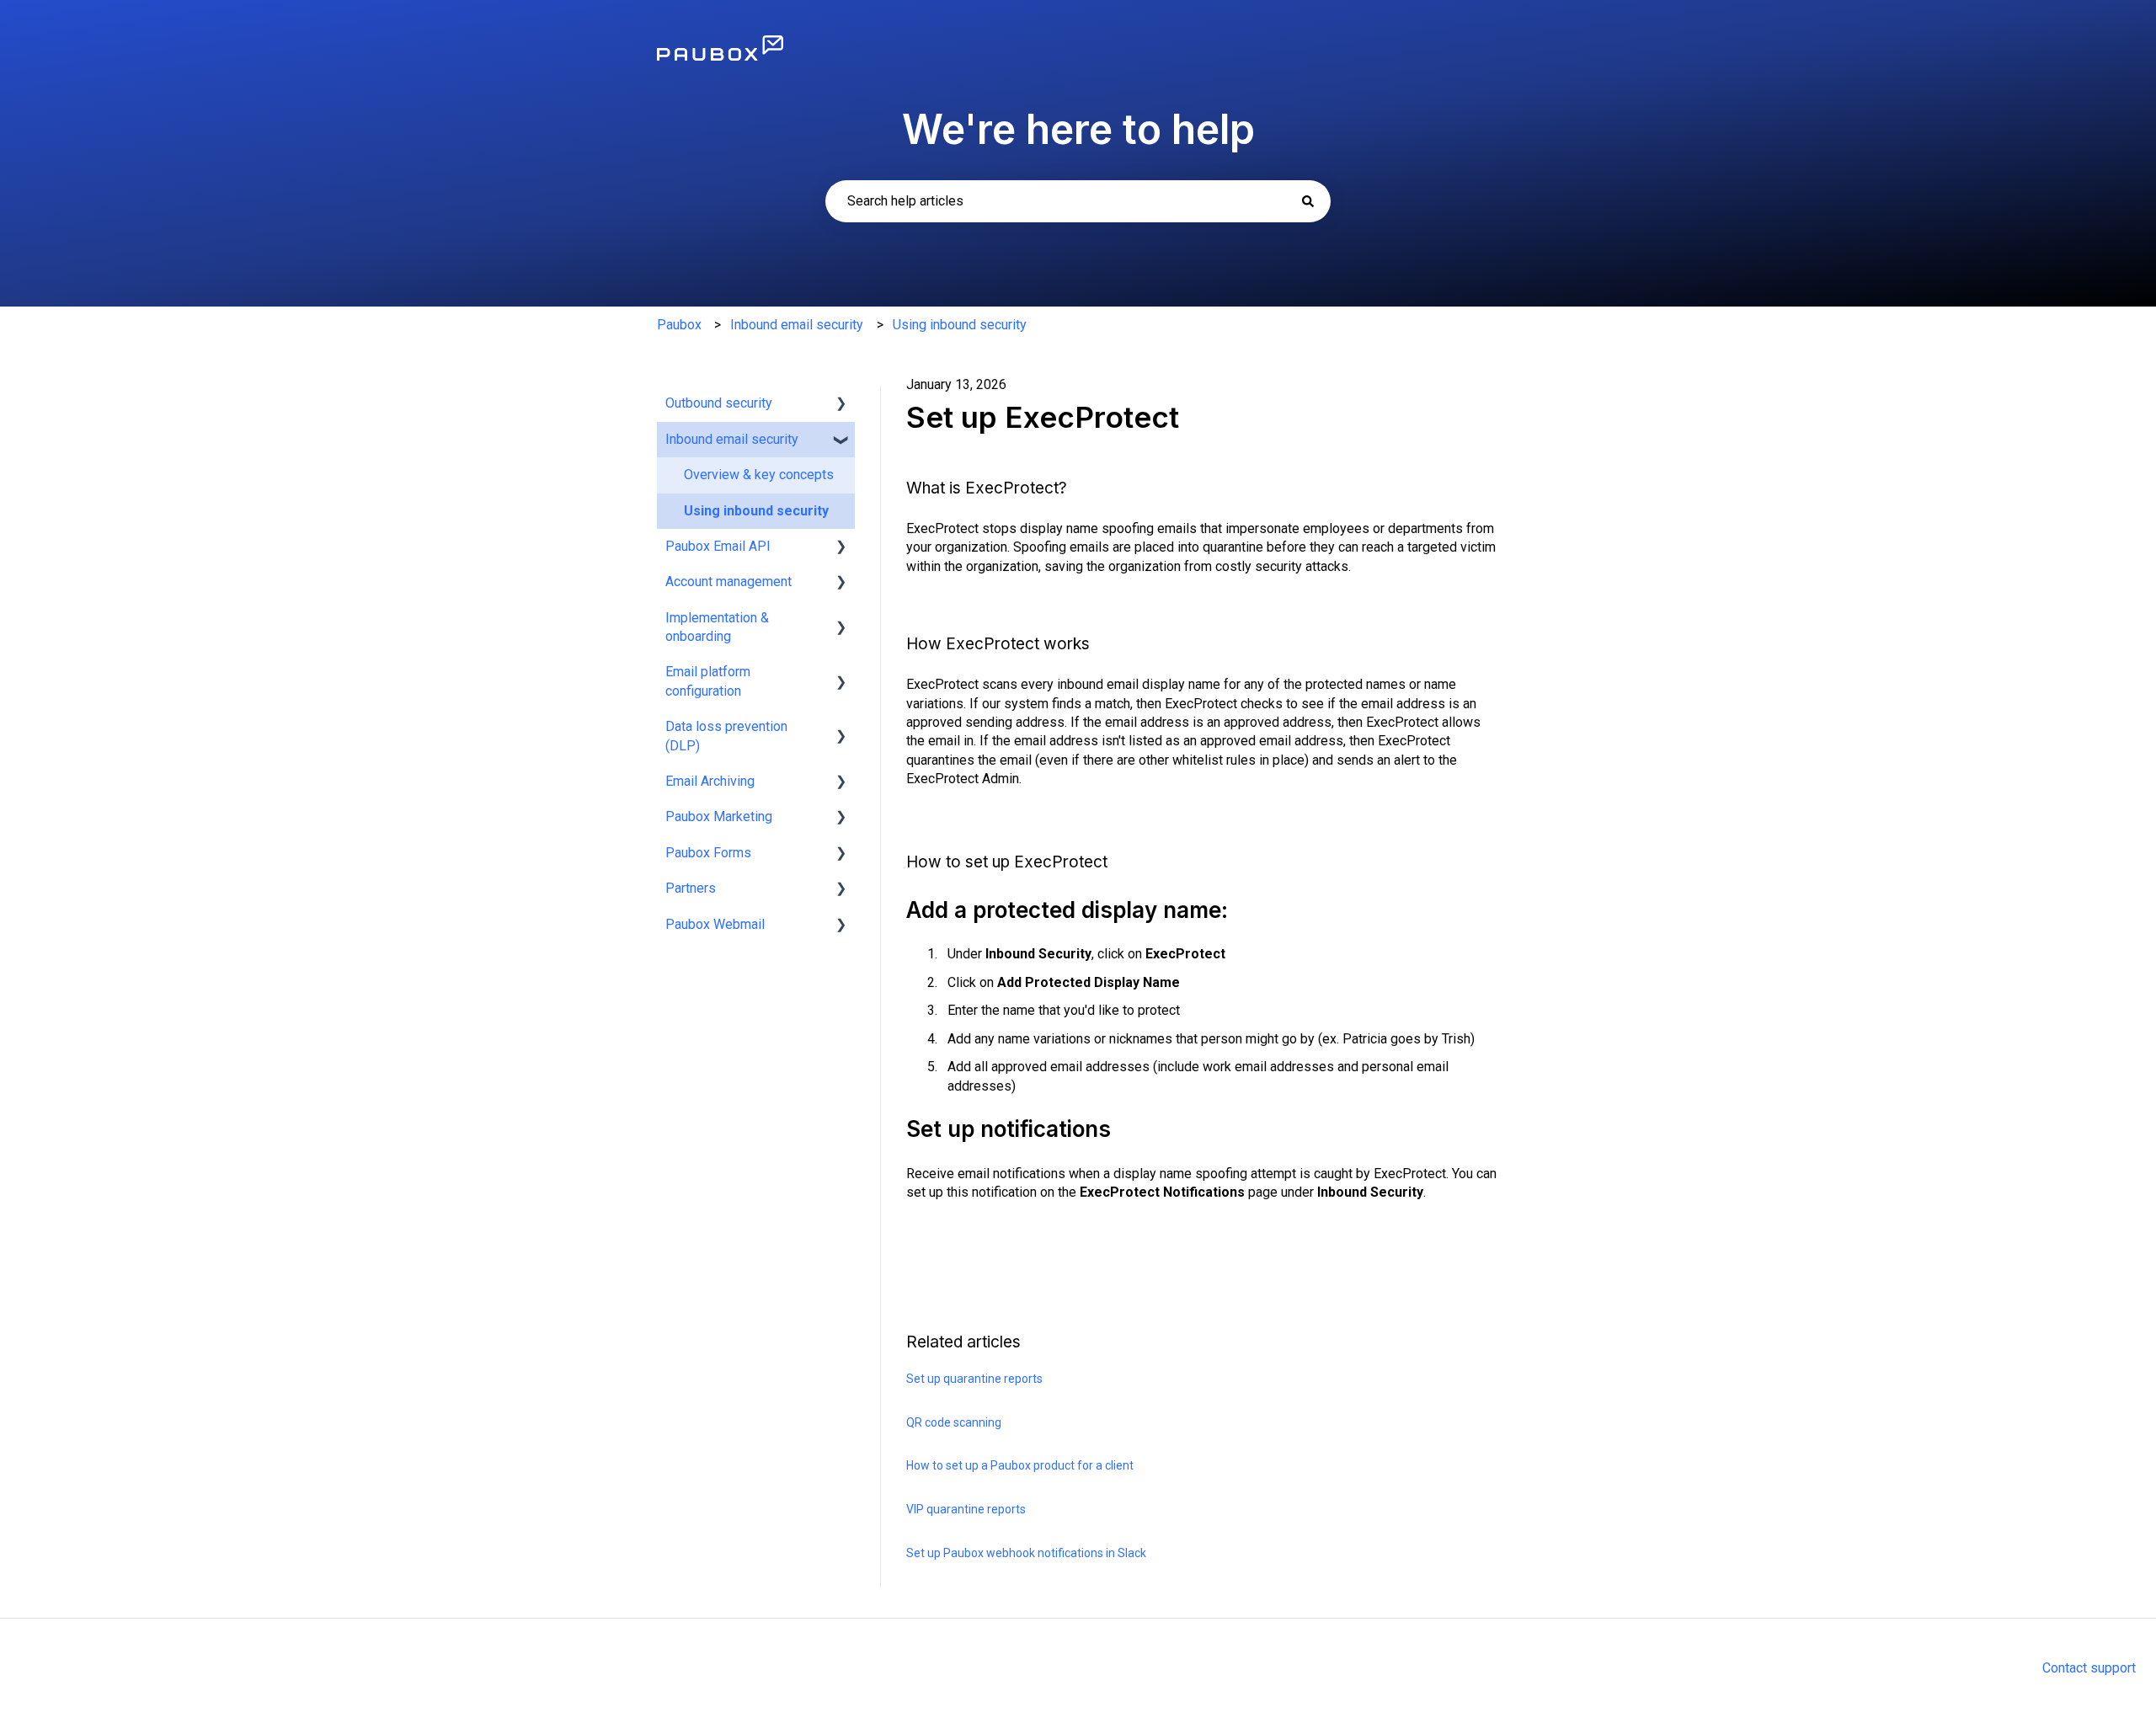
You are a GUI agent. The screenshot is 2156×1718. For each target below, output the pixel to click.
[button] (841, 405)
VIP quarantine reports (966, 1509)
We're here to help (1078, 129)
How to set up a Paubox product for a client (1020, 1465)
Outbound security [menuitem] (719, 403)
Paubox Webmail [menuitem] (715, 924)
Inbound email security (797, 325)
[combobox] (1078, 201)
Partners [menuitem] (691, 888)
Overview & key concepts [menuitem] (759, 475)
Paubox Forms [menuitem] (708, 853)
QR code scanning (954, 1422)
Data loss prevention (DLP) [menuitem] (726, 736)
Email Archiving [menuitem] (710, 781)
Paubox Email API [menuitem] (718, 546)
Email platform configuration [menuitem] (708, 681)
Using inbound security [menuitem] (756, 511)
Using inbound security (960, 325)
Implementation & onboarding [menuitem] (717, 627)
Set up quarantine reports (974, 1379)
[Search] (1308, 201)
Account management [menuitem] (728, 582)
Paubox (679, 325)
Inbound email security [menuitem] (732, 439)
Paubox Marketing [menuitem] (719, 816)
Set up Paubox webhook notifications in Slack (1026, 1553)
